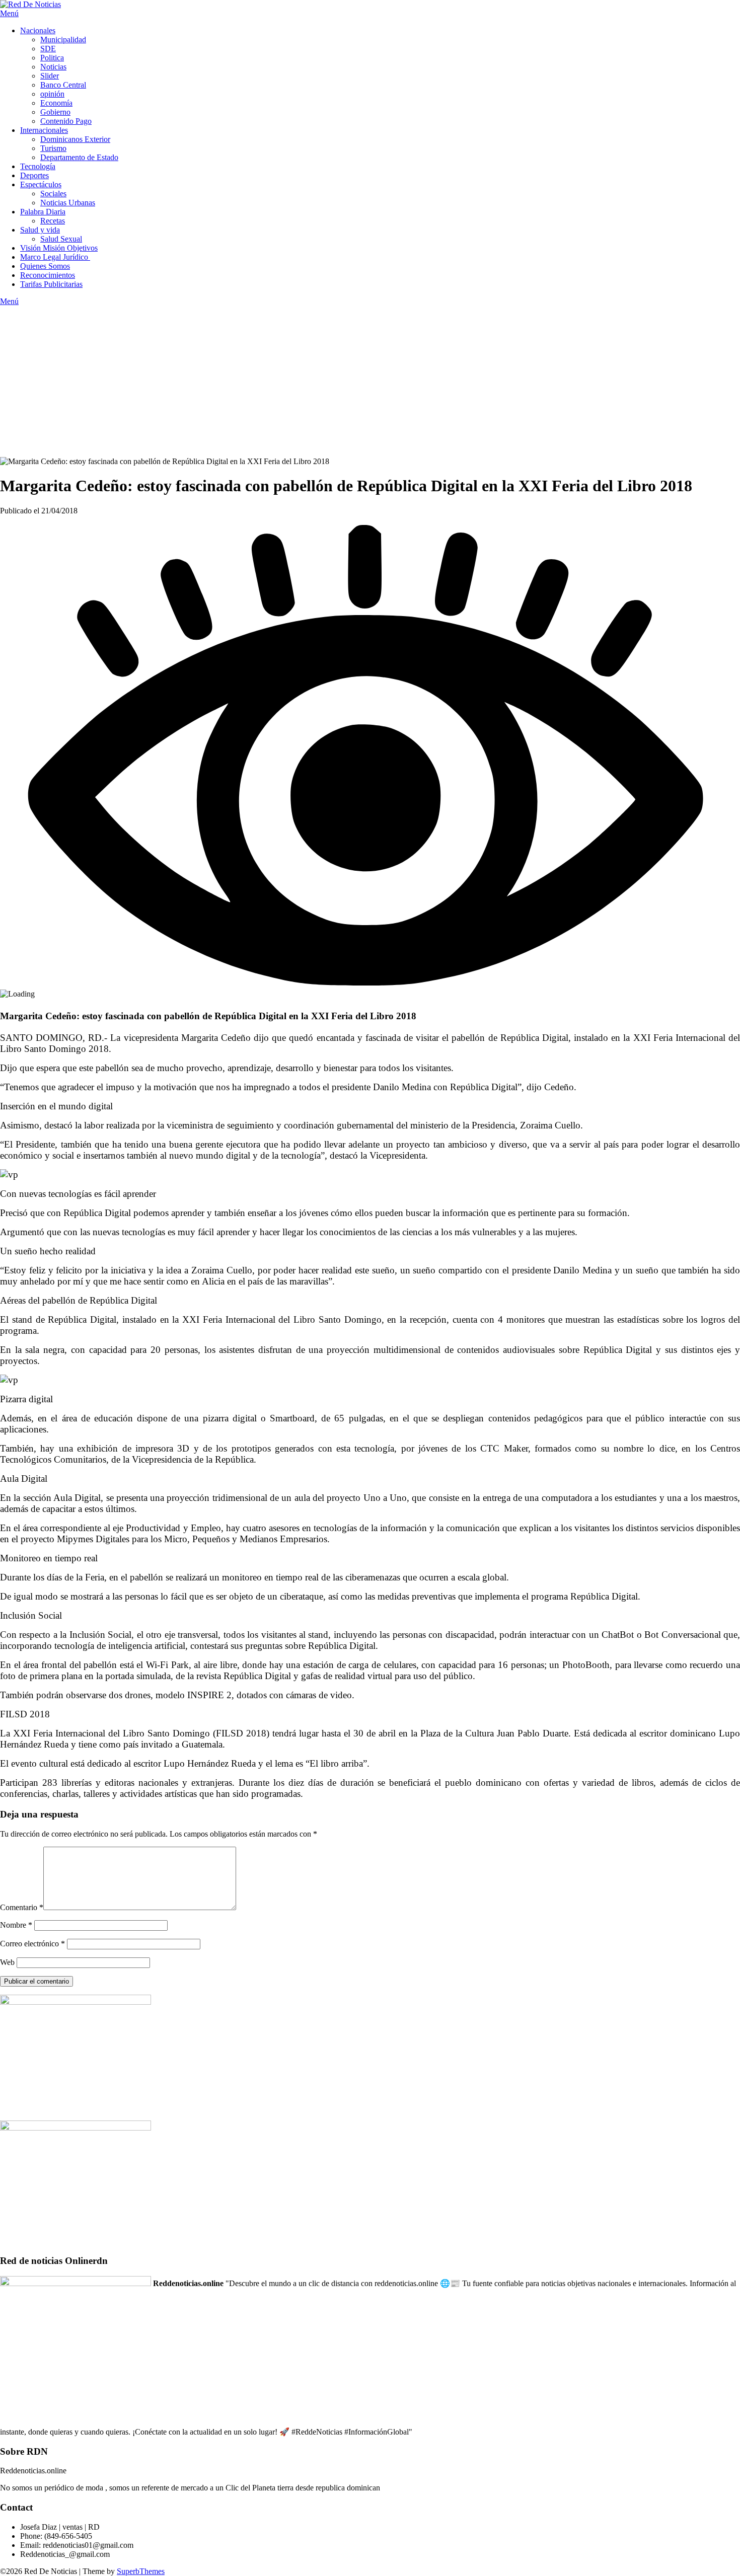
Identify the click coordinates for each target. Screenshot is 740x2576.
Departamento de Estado (79, 157)
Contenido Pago (66, 121)
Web (7, 1962)
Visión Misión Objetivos (59, 248)
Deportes (34, 175)
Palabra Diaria (43, 212)
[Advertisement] (370, 382)
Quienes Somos (45, 266)
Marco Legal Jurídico (55, 257)
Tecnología (38, 166)
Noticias (53, 67)
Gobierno (55, 112)
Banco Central (63, 85)
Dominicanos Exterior (75, 139)
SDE (48, 49)
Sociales (53, 194)
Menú (9, 13)
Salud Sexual (61, 239)
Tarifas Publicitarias (51, 284)
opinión (52, 94)
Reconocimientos (48, 275)
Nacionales (38, 30)
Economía (56, 103)
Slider (50, 76)
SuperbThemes (141, 2571)
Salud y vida (40, 230)
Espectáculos (41, 184)
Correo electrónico (32, 1944)
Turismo (53, 148)
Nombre (16, 1925)
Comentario (22, 1907)
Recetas (53, 221)
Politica (52, 58)
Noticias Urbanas (68, 203)
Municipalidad (63, 40)
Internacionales (44, 130)
